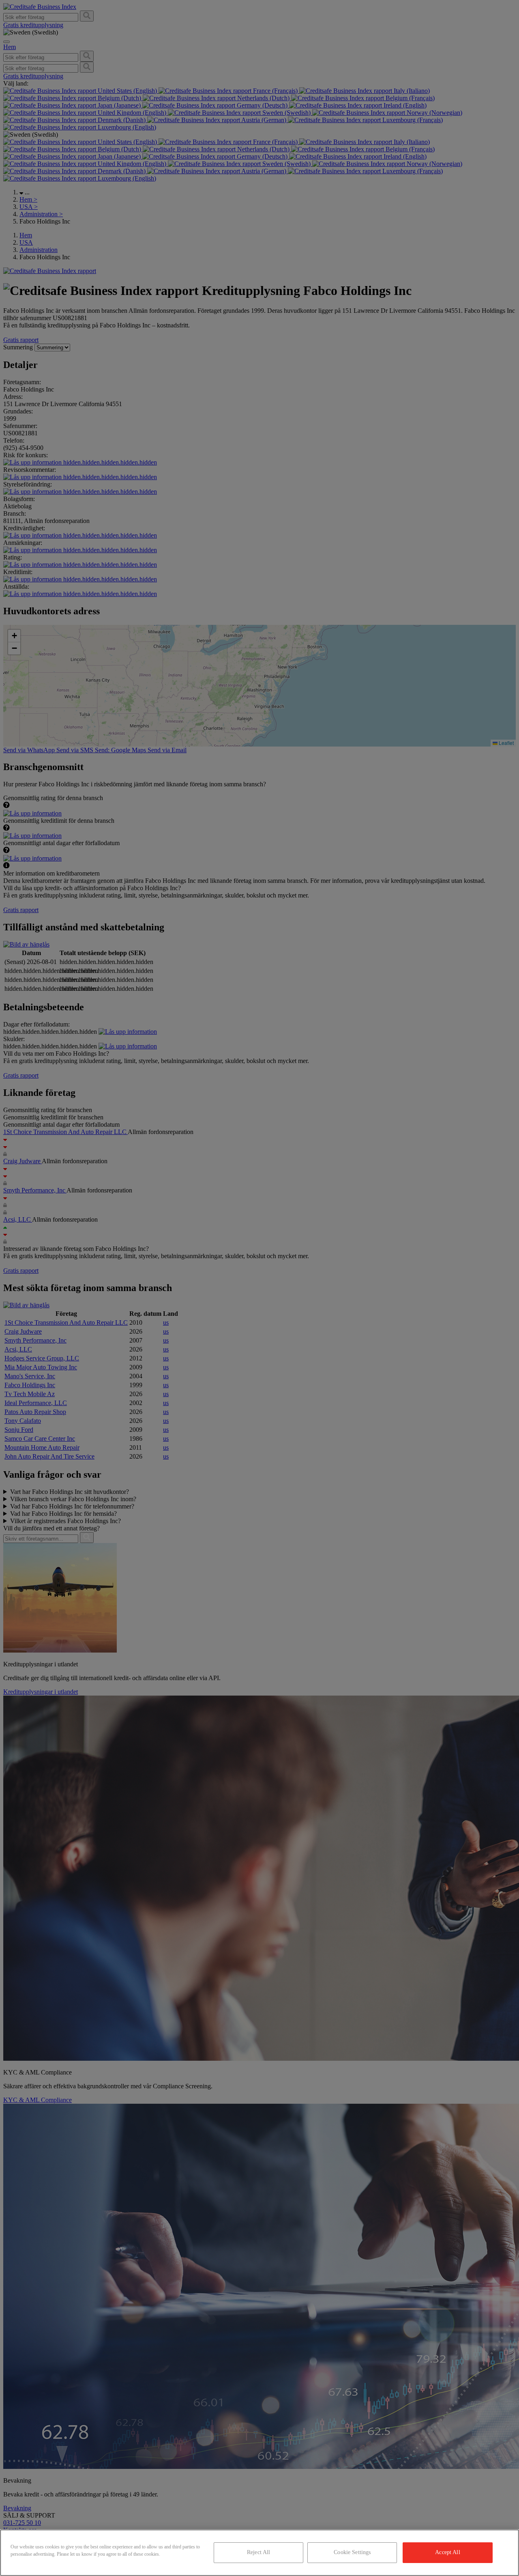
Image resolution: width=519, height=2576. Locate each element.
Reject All (258, 2552)
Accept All (447, 2552)
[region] (259, 2553)
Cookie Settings (352, 2552)
